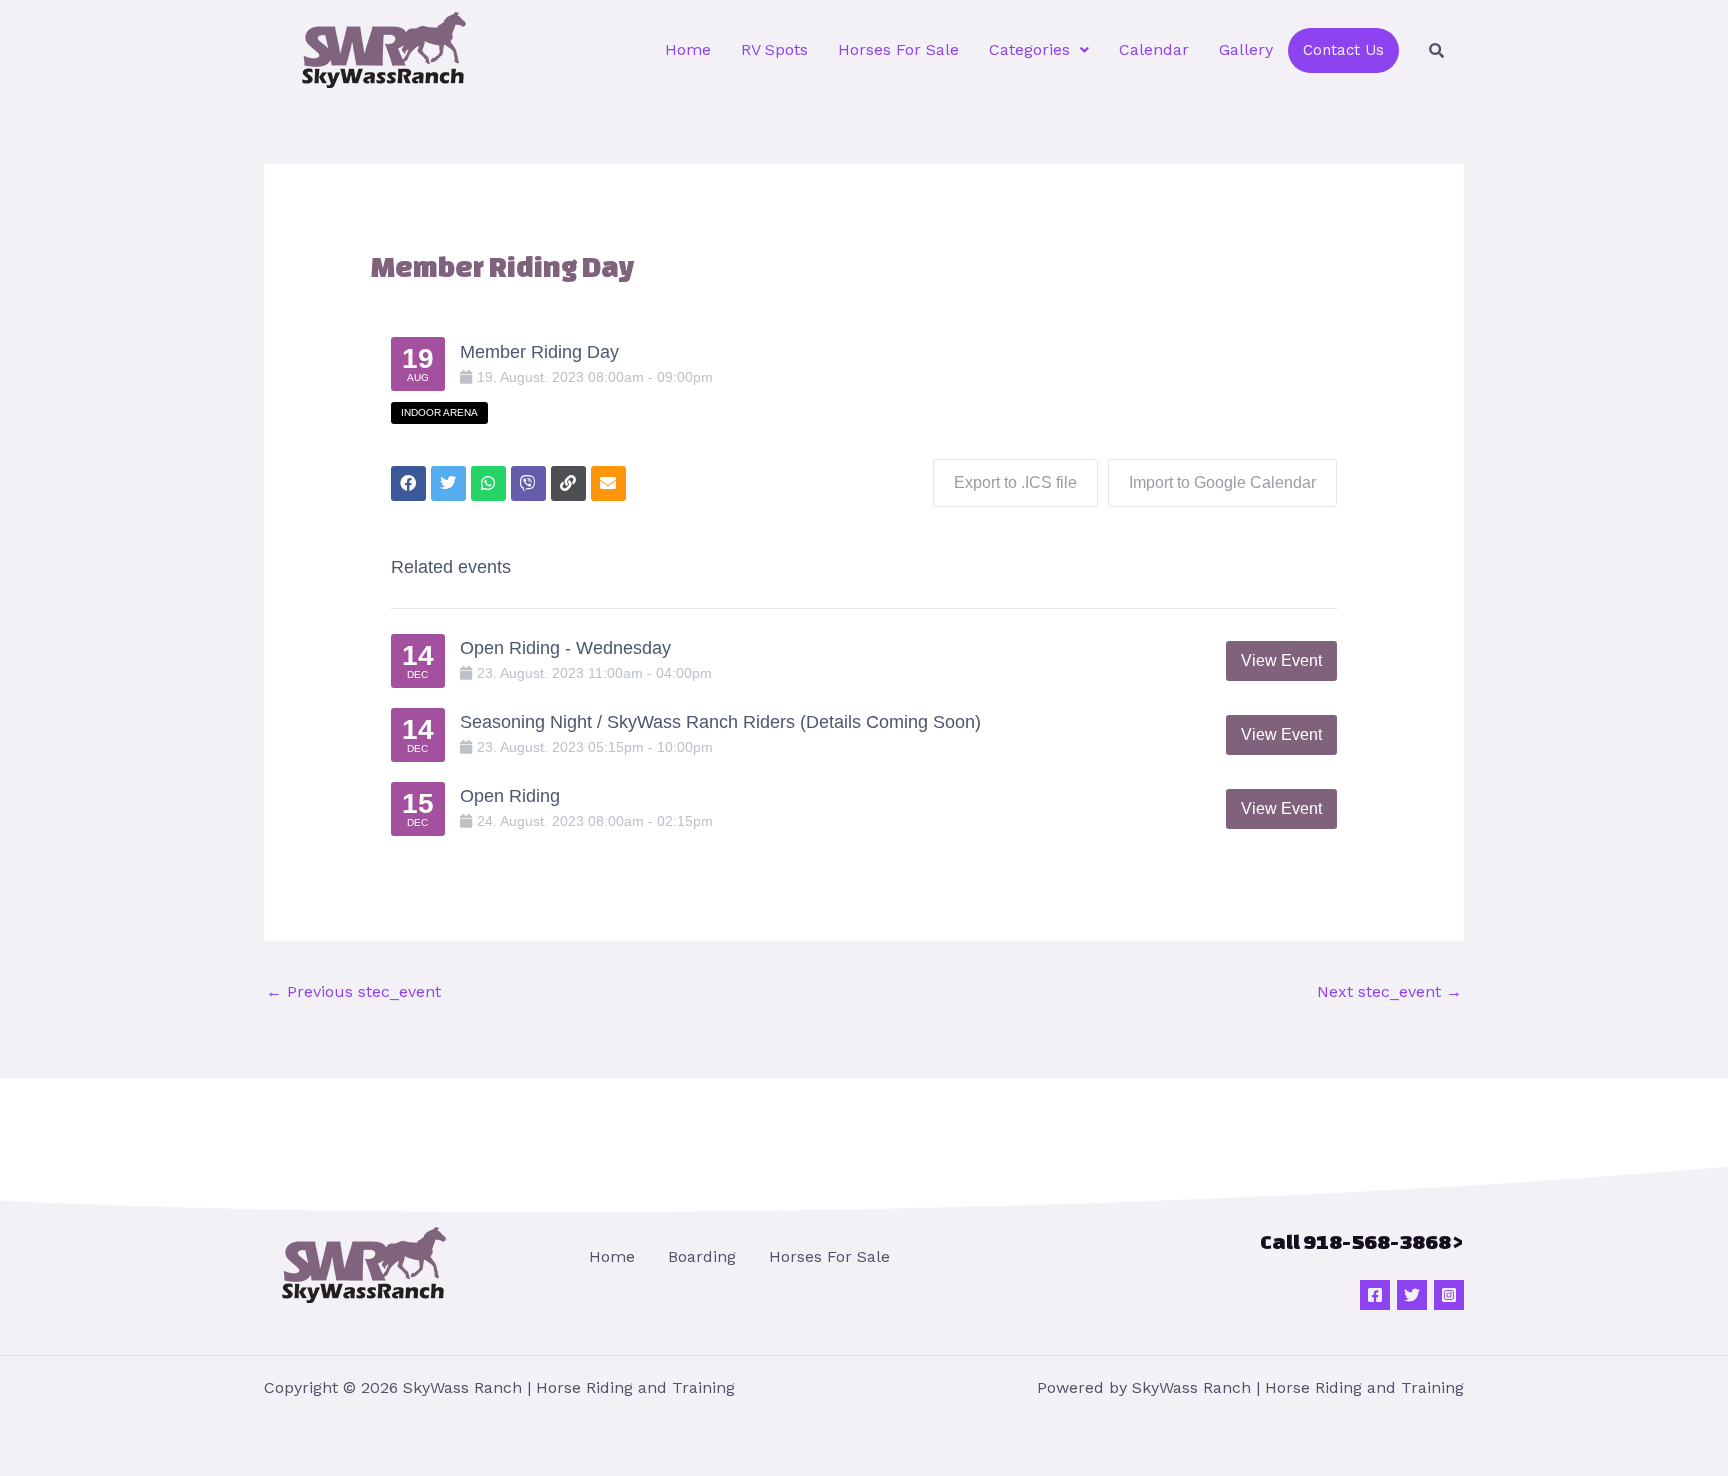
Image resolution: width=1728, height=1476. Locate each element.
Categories (1029, 49)
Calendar (1154, 49)
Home (688, 49)
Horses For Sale (898, 49)
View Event (1281, 660)
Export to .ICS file (1015, 482)
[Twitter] (1412, 1295)
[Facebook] (1375, 1295)
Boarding (702, 1256)
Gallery (1246, 49)
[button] (1039, 50)
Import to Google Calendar (1222, 482)
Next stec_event (1389, 991)
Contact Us (1343, 50)
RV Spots (774, 49)
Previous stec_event (353, 991)
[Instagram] (1449, 1295)
